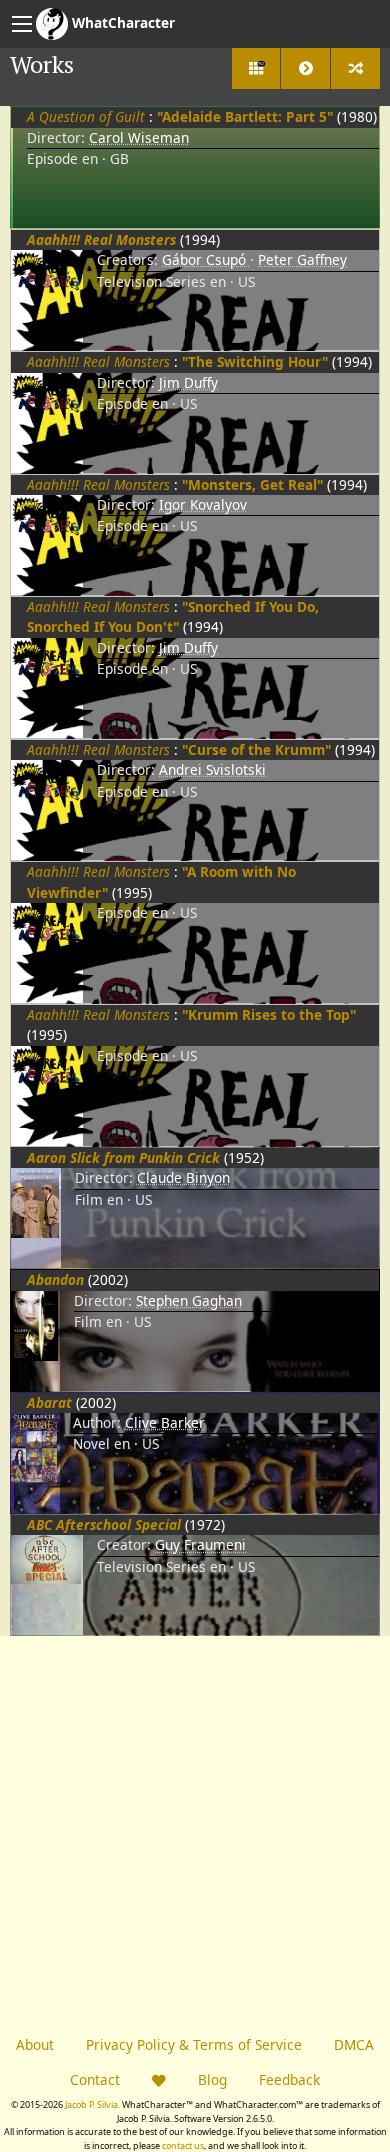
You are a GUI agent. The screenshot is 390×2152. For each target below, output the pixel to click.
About (35, 2044)
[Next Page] (305, 68)
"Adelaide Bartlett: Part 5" (245, 116)
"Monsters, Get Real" (252, 484)
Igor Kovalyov (203, 504)
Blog (212, 2079)
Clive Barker (165, 1422)
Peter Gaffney (302, 259)
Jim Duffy (188, 382)
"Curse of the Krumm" (256, 749)
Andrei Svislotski (212, 769)
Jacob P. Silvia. (92, 2104)
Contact (95, 2079)
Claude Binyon (183, 1177)
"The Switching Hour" (255, 361)
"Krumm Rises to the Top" (269, 1014)
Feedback (289, 2079)
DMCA (354, 2044)
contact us (183, 2145)
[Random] (355, 68)
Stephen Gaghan (189, 1300)
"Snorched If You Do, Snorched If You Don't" (173, 616)
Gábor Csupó (206, 259)
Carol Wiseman (139, 137)
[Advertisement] (195, 1831)
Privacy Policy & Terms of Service (194, 2044)
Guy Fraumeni (200, 1544)
